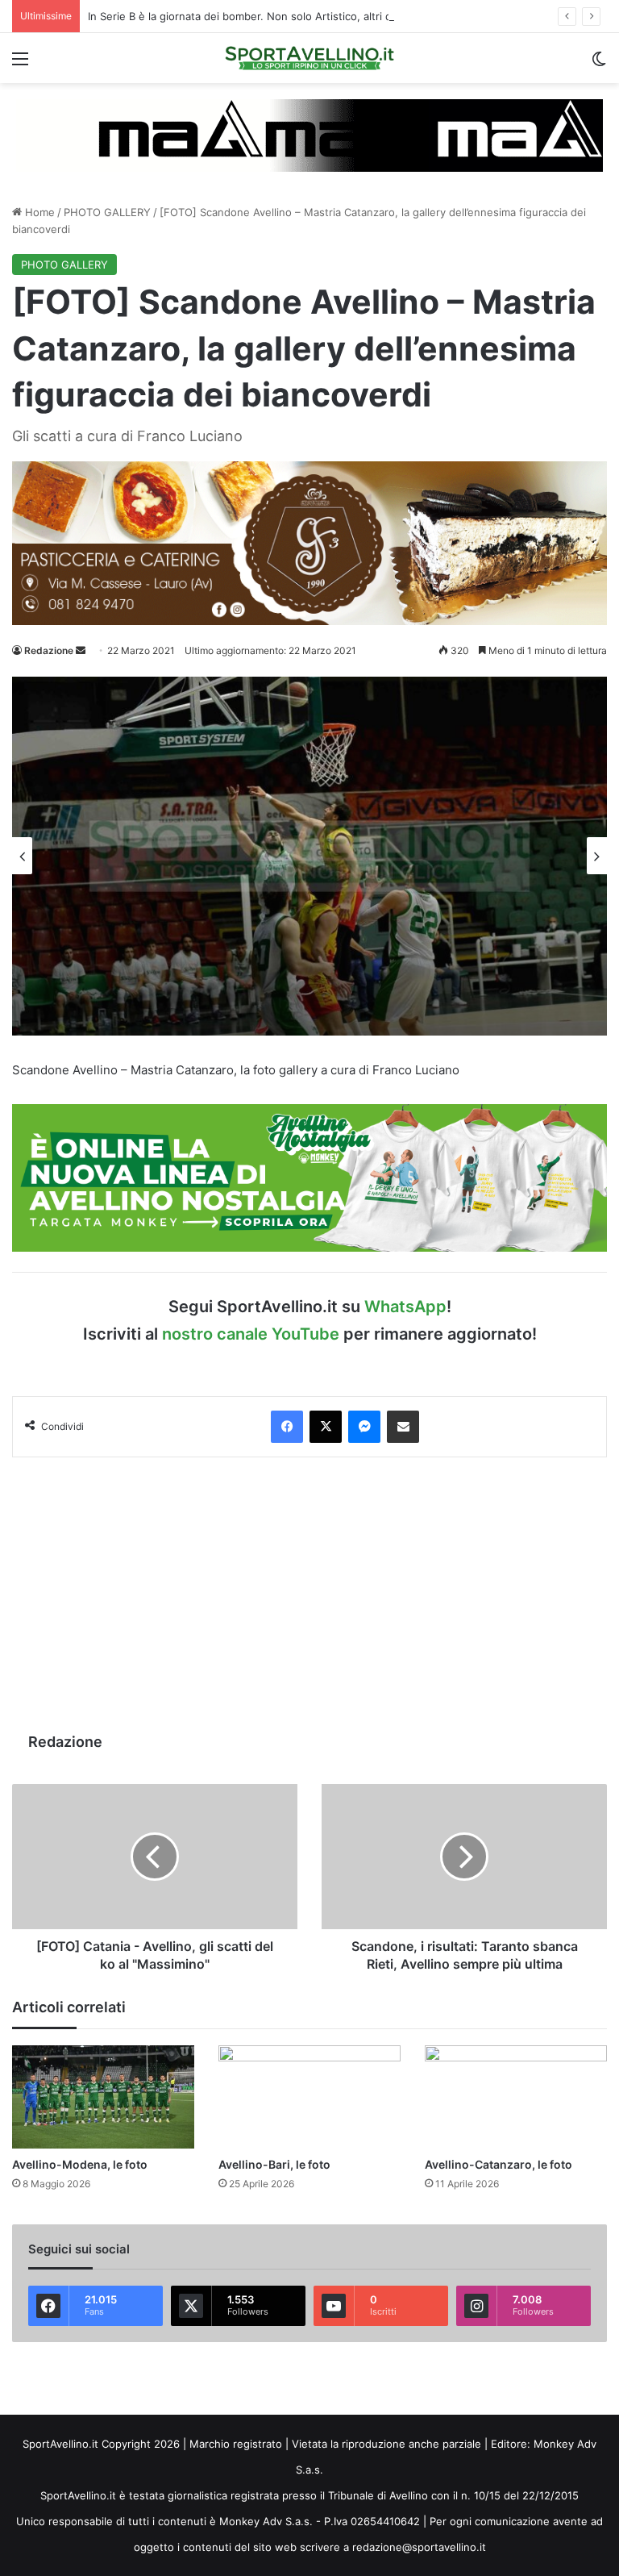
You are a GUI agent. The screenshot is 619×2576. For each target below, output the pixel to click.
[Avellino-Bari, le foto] (309, 2097)
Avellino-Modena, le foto (80, 2164)
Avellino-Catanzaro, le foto (499, 2164)
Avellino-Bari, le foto (274, 2164)
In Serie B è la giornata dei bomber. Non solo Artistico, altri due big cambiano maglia (298, 16)
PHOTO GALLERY (107, 212)
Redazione (49, 650)
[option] (309, 856)
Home (38, 212)
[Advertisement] (309, 1594)
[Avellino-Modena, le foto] (103, 2097)
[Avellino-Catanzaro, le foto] (516, 2097)
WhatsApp (405, 1307)
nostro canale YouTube (251, 1334)
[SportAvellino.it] (309, 58)
